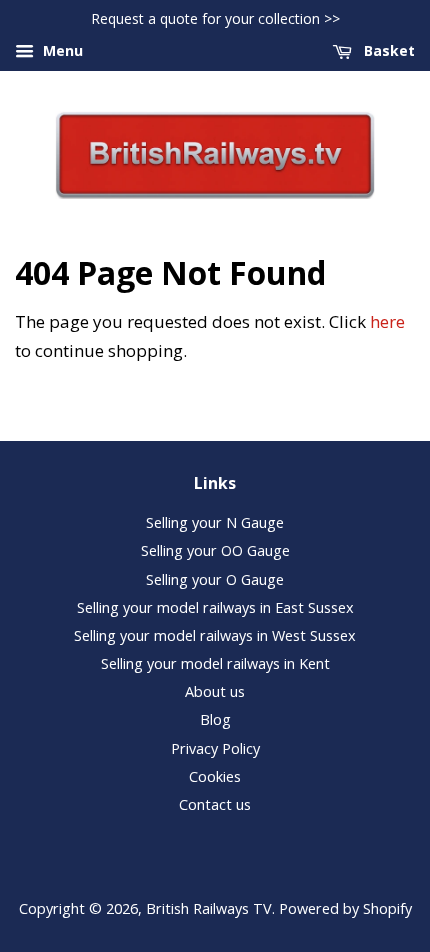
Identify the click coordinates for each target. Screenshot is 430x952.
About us (215, 691)
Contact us (215, 804)
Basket (387, 50)
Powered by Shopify (345, 908)
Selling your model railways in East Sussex (215, 607)
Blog (215, 719)
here (387, 321)
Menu (61, 50)
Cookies (215, 776)
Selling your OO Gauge (215, 550)
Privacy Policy (215, 748)
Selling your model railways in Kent (215, 663)
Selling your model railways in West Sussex (215, 635)
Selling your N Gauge (215, 522)
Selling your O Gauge (215, 579)
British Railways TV (209, 908)
